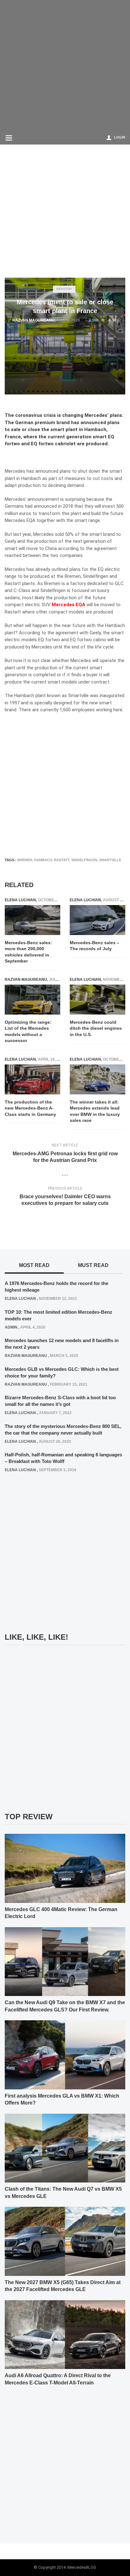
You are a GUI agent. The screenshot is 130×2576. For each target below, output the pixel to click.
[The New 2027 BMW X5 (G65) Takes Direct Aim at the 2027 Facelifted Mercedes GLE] (65, 2241)
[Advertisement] (65, 65)
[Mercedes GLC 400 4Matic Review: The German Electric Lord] (65, 1868)
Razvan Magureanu (33, 320)
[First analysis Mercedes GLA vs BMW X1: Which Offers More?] (65, 2054)
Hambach (43, 860)
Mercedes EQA (68, 605)
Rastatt (62, 860)
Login (120, 137)
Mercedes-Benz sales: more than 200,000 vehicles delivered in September (28, 952)
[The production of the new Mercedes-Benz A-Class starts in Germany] (32, 1079)
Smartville (110, 860)
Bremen (25, 860)
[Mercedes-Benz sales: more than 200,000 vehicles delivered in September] (32, 920)
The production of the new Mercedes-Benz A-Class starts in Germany (30, 1108)
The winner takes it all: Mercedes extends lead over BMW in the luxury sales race (95, 1111)
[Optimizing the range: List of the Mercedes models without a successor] (32, 1000)
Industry (64, 289)
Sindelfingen (84, 860)
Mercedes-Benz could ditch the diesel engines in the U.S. (96, 1028)
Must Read (93, 1265)
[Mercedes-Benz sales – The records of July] (98, 920)
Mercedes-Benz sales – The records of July (95, 946)
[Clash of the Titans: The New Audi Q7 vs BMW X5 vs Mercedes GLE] (65, 2148)
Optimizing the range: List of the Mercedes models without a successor (28, 1031)
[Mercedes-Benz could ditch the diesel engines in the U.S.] (98, 1000)
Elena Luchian (20, 900)
